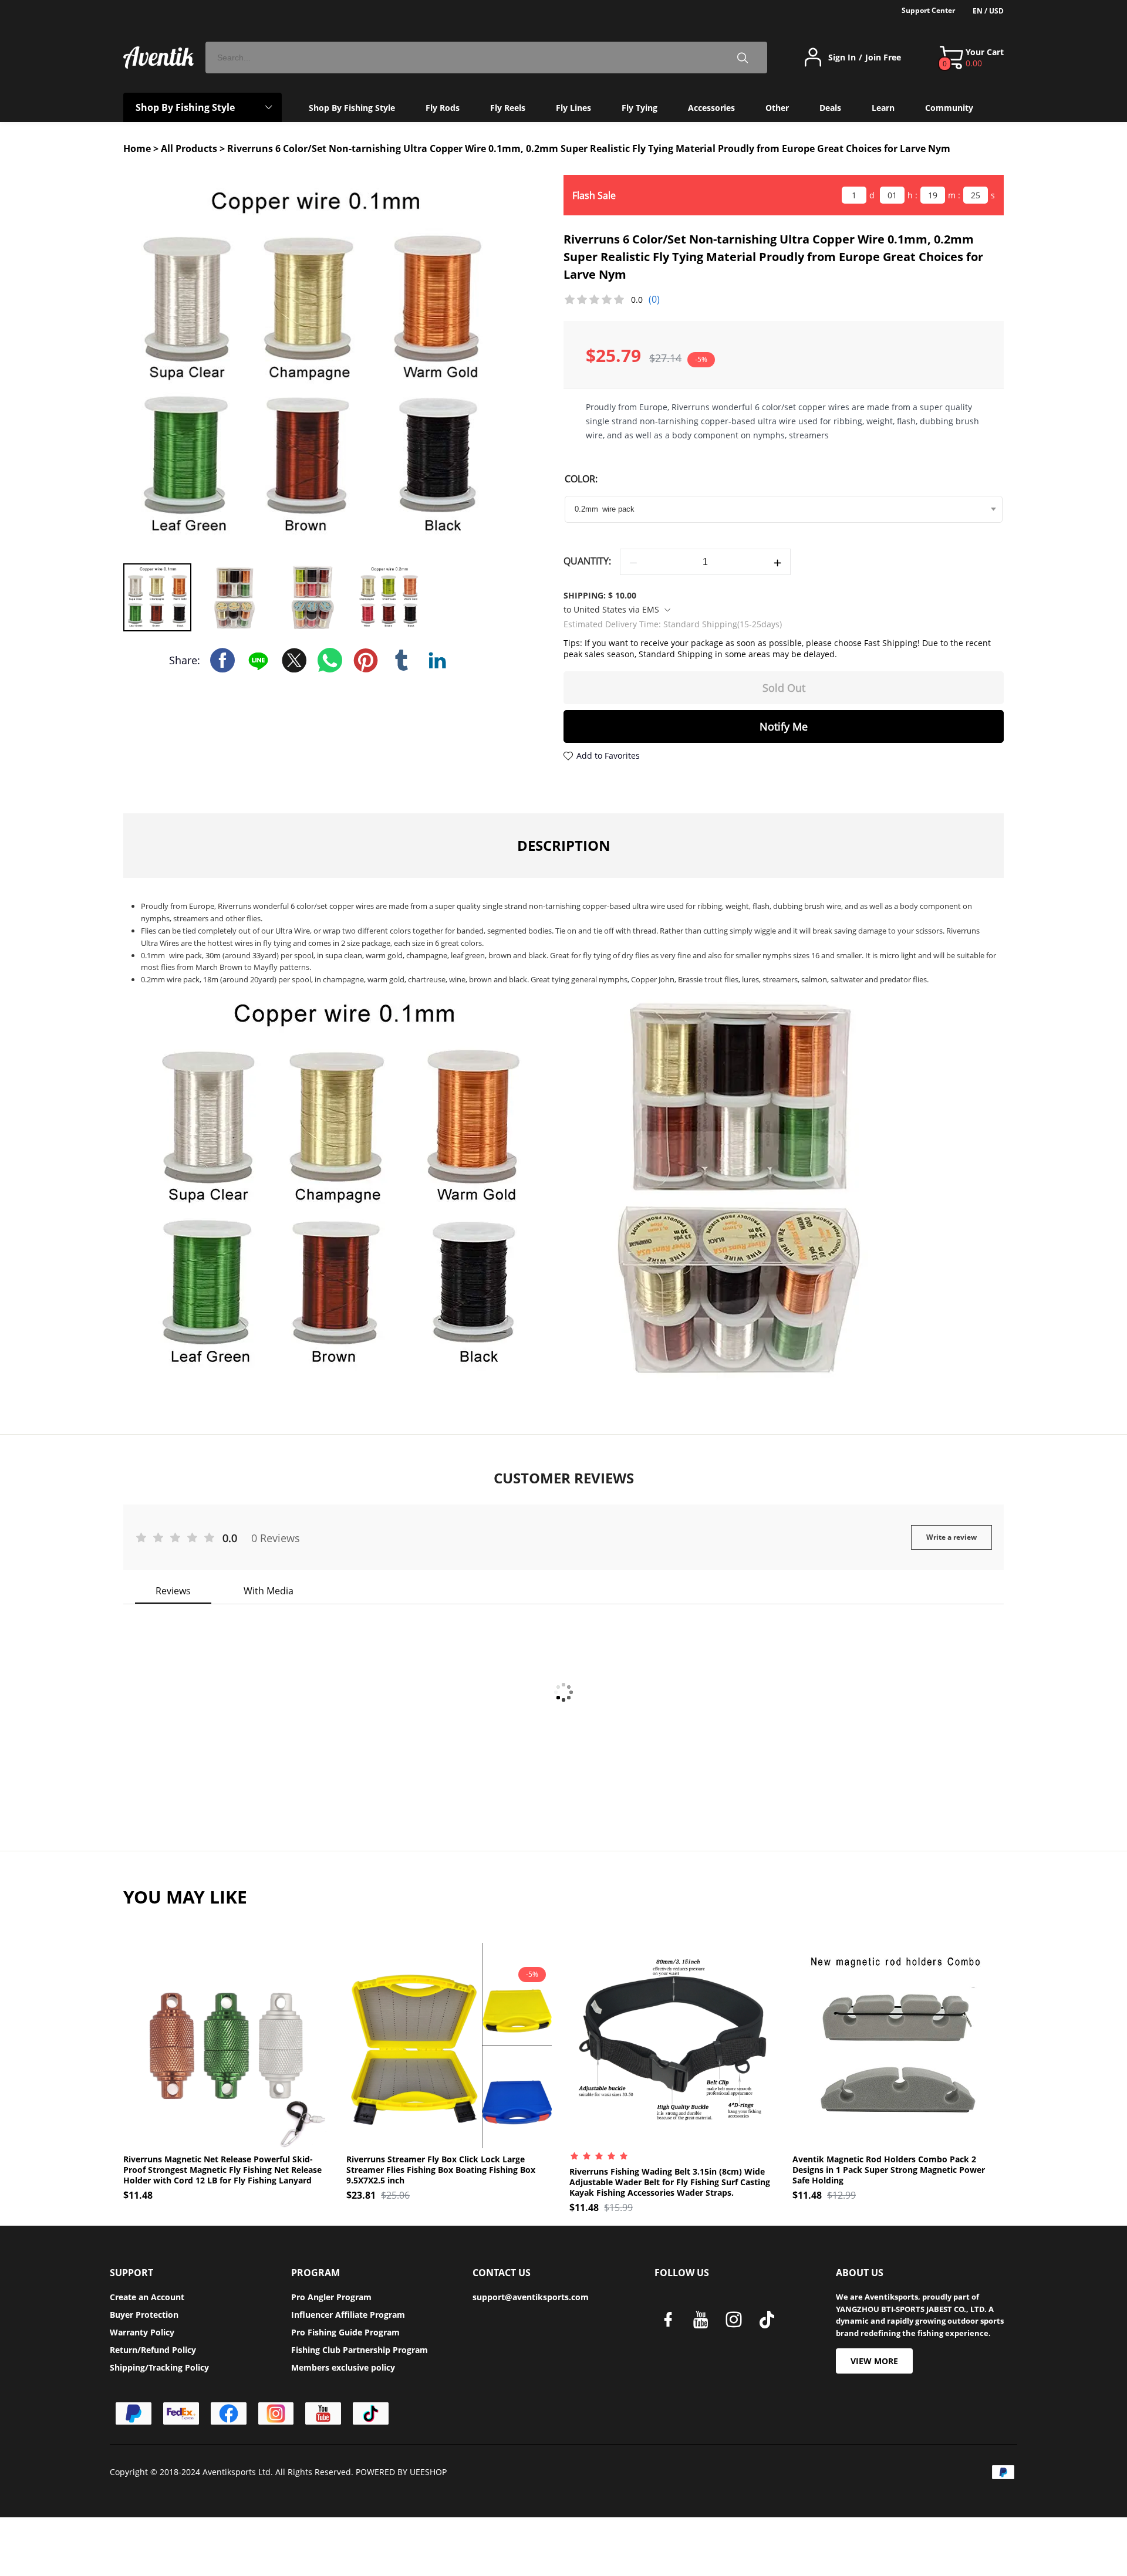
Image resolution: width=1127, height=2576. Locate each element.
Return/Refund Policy (153, 2350)
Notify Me (784, 726)
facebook (222, 660)
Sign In (842, 58)
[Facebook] (229, 2413)
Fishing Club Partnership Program (360, 2350)
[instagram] (737, 2323)
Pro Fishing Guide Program (345, 2332)
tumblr (401, 660)
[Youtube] (323, 2413)
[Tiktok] (371, 2413)
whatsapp (330, 660)
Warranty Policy (142, 2332)
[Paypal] (134, 2413)
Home (137, 148)
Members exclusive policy (343, 2367)
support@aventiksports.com (531, 2297)
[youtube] (704, 2323)
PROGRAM (316, 2273)
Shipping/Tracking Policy (159, 2367)
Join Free (883, 58)
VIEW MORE (874, 2361)
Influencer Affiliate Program (348, 2315)
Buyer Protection (144, 2315)
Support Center (928, 10)
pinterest (366, 660)
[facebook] (671, 2323)
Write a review (951, 1537)
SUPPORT (131, 2273)
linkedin (437, 660)
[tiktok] (770, 2323)
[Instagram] (276, 2413)
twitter (294, 660)
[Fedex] (181, 2413)
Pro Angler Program (331, 2297)
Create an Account (147, 2297)
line (258, 660)
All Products (189, 148)
